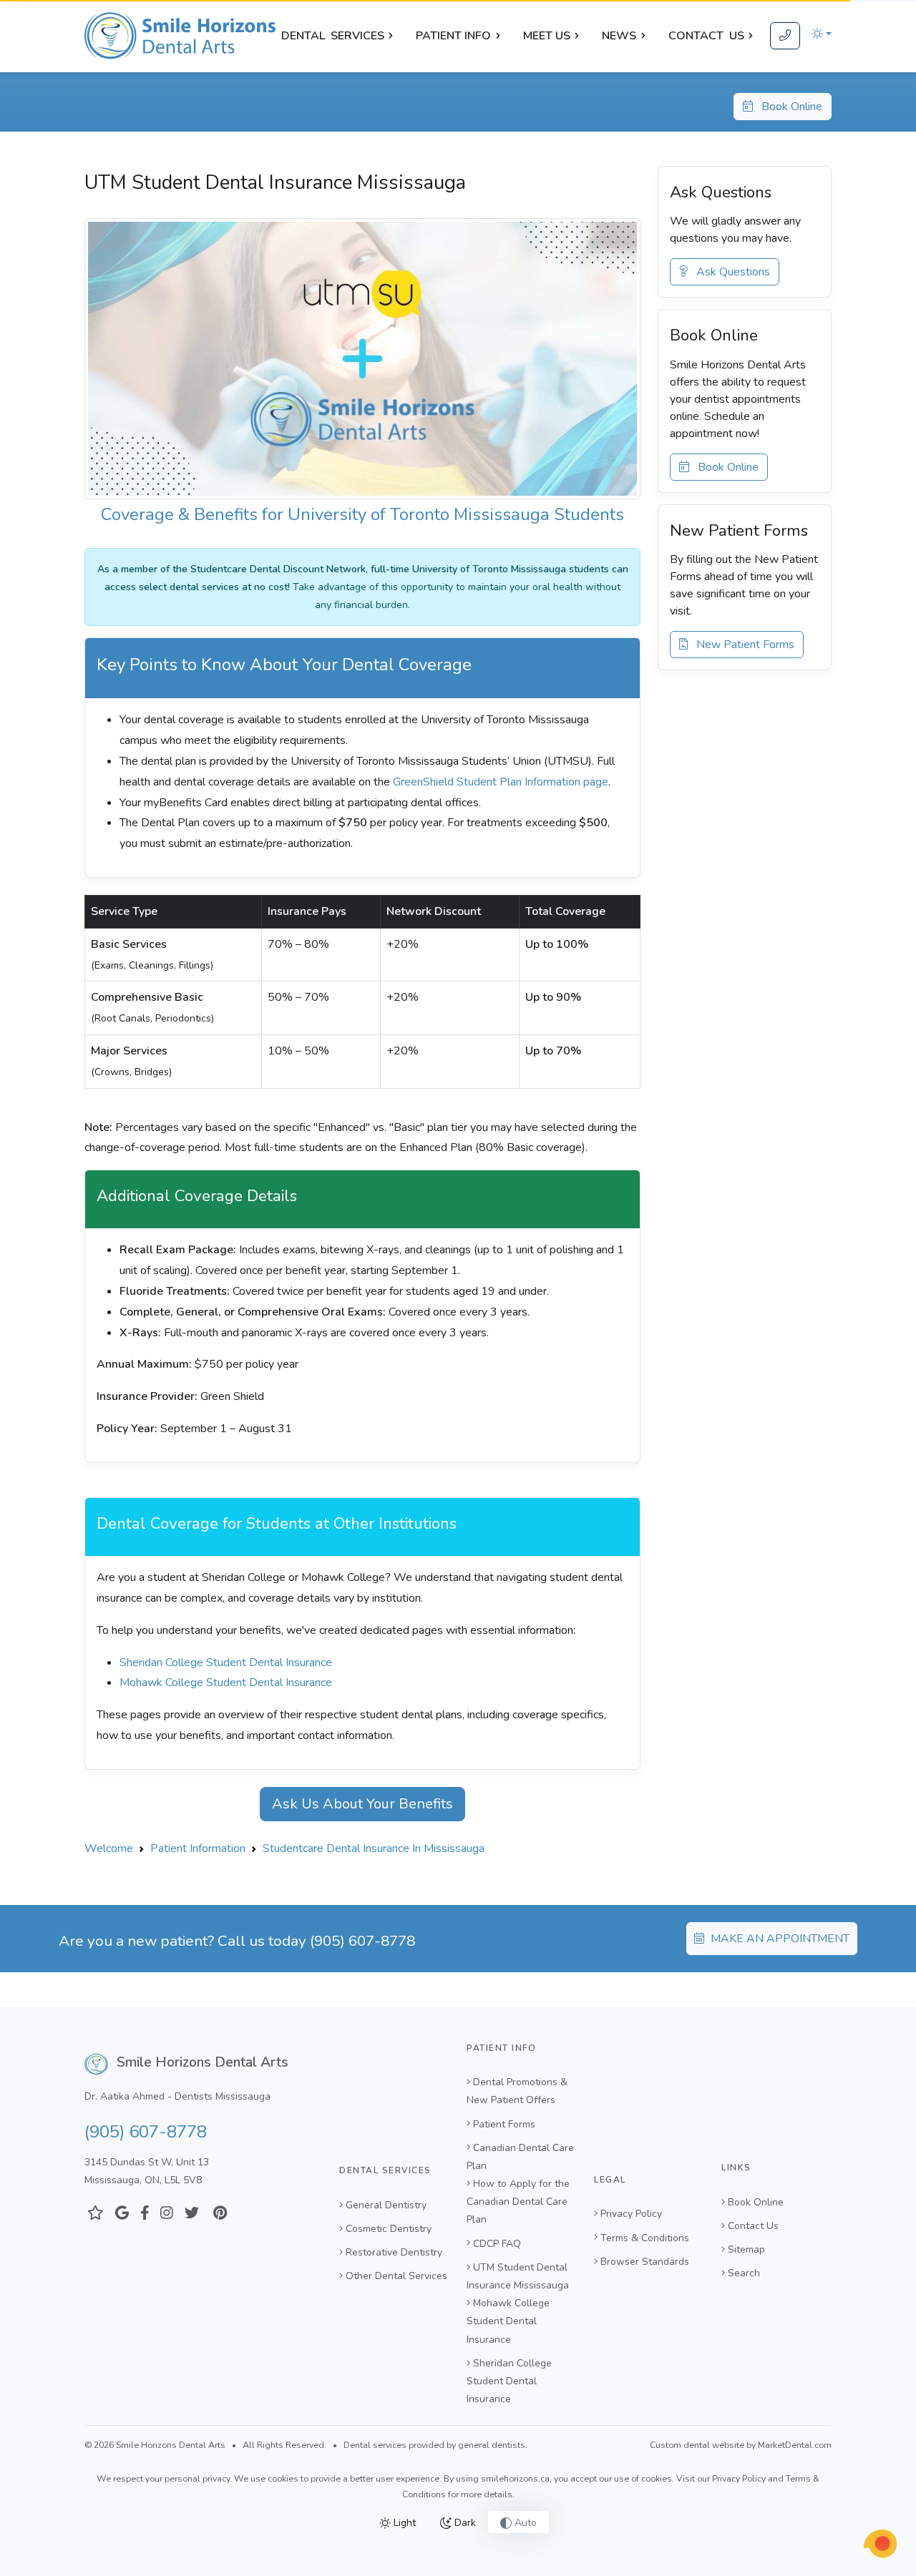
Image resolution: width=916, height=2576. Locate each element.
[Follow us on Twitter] (192, 2214)
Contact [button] (706, 36)
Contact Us (753, 2226)
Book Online (788, 107)
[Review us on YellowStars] (96, 2214)
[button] (822, 34)
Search (744, 2273)
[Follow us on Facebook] (145, 2214)
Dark (464, 2523)
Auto (524, 2523)
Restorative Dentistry (394, 2252)
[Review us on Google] (122, 2214)
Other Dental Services (396, 2276)
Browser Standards (645, 2262)
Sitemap (746, 2249)
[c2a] (880, 2544)
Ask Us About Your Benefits (362, 1804)
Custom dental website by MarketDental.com (741, 2445)
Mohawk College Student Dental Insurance (226, 1683)
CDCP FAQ (497, 2244)
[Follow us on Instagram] (167, 2214)
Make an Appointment (779, 1939)
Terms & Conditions (645, 2238)
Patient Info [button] (453, 36)
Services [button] (333, 36)
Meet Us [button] (547, 36)
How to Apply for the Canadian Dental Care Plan (518, 2202)
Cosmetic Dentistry (389, 2229)
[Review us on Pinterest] (220, 2214)
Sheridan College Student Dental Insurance (226, 1662)
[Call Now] (785, 36)
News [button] (619, 36)
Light (403, 2523)
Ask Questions (729, 272)
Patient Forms (504, 2124)
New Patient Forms (741, 645)
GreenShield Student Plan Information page (501, 782)
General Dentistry (386, 2205)
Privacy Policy (631, 2214)
